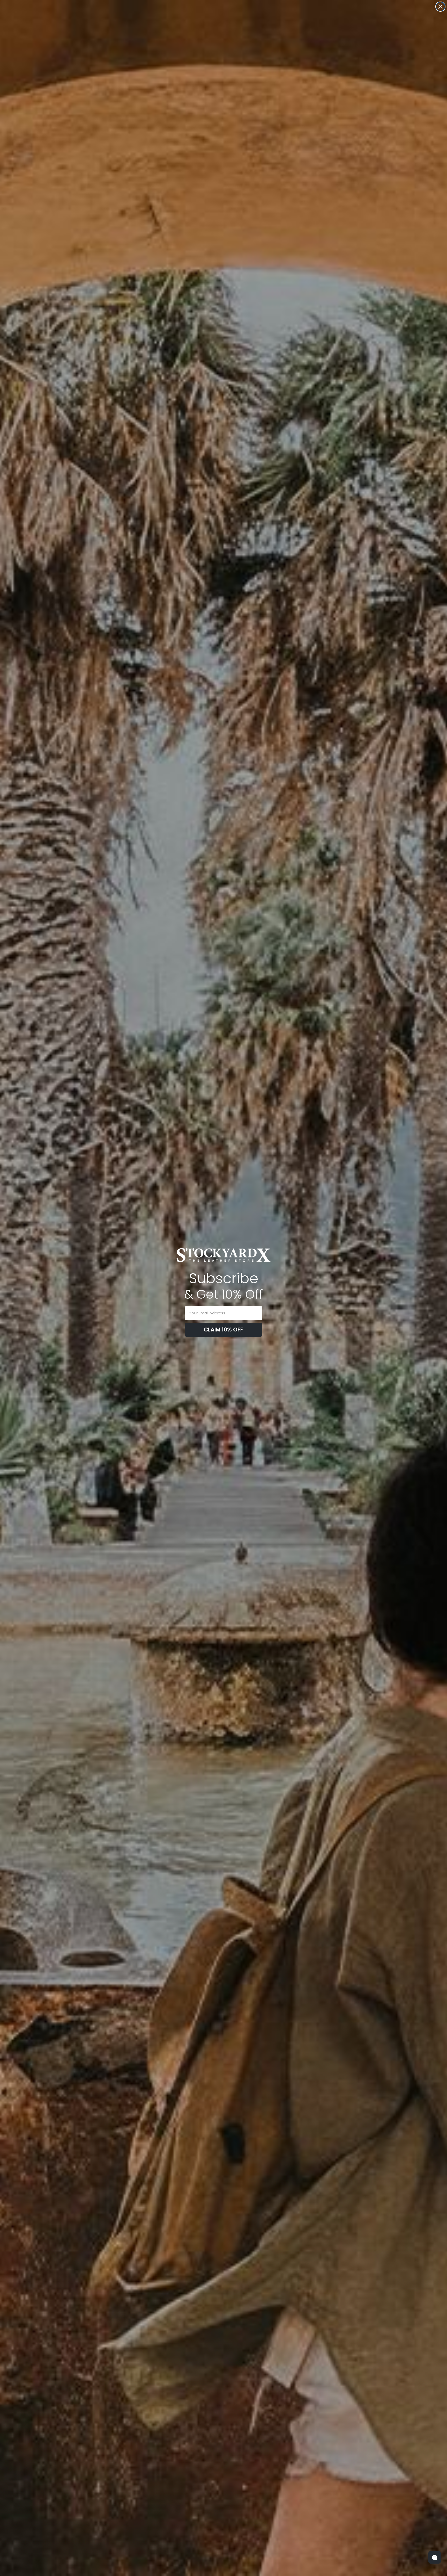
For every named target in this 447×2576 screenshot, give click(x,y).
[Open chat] (435, 2557)
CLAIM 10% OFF (224, 1330)
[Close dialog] (440, 7)
